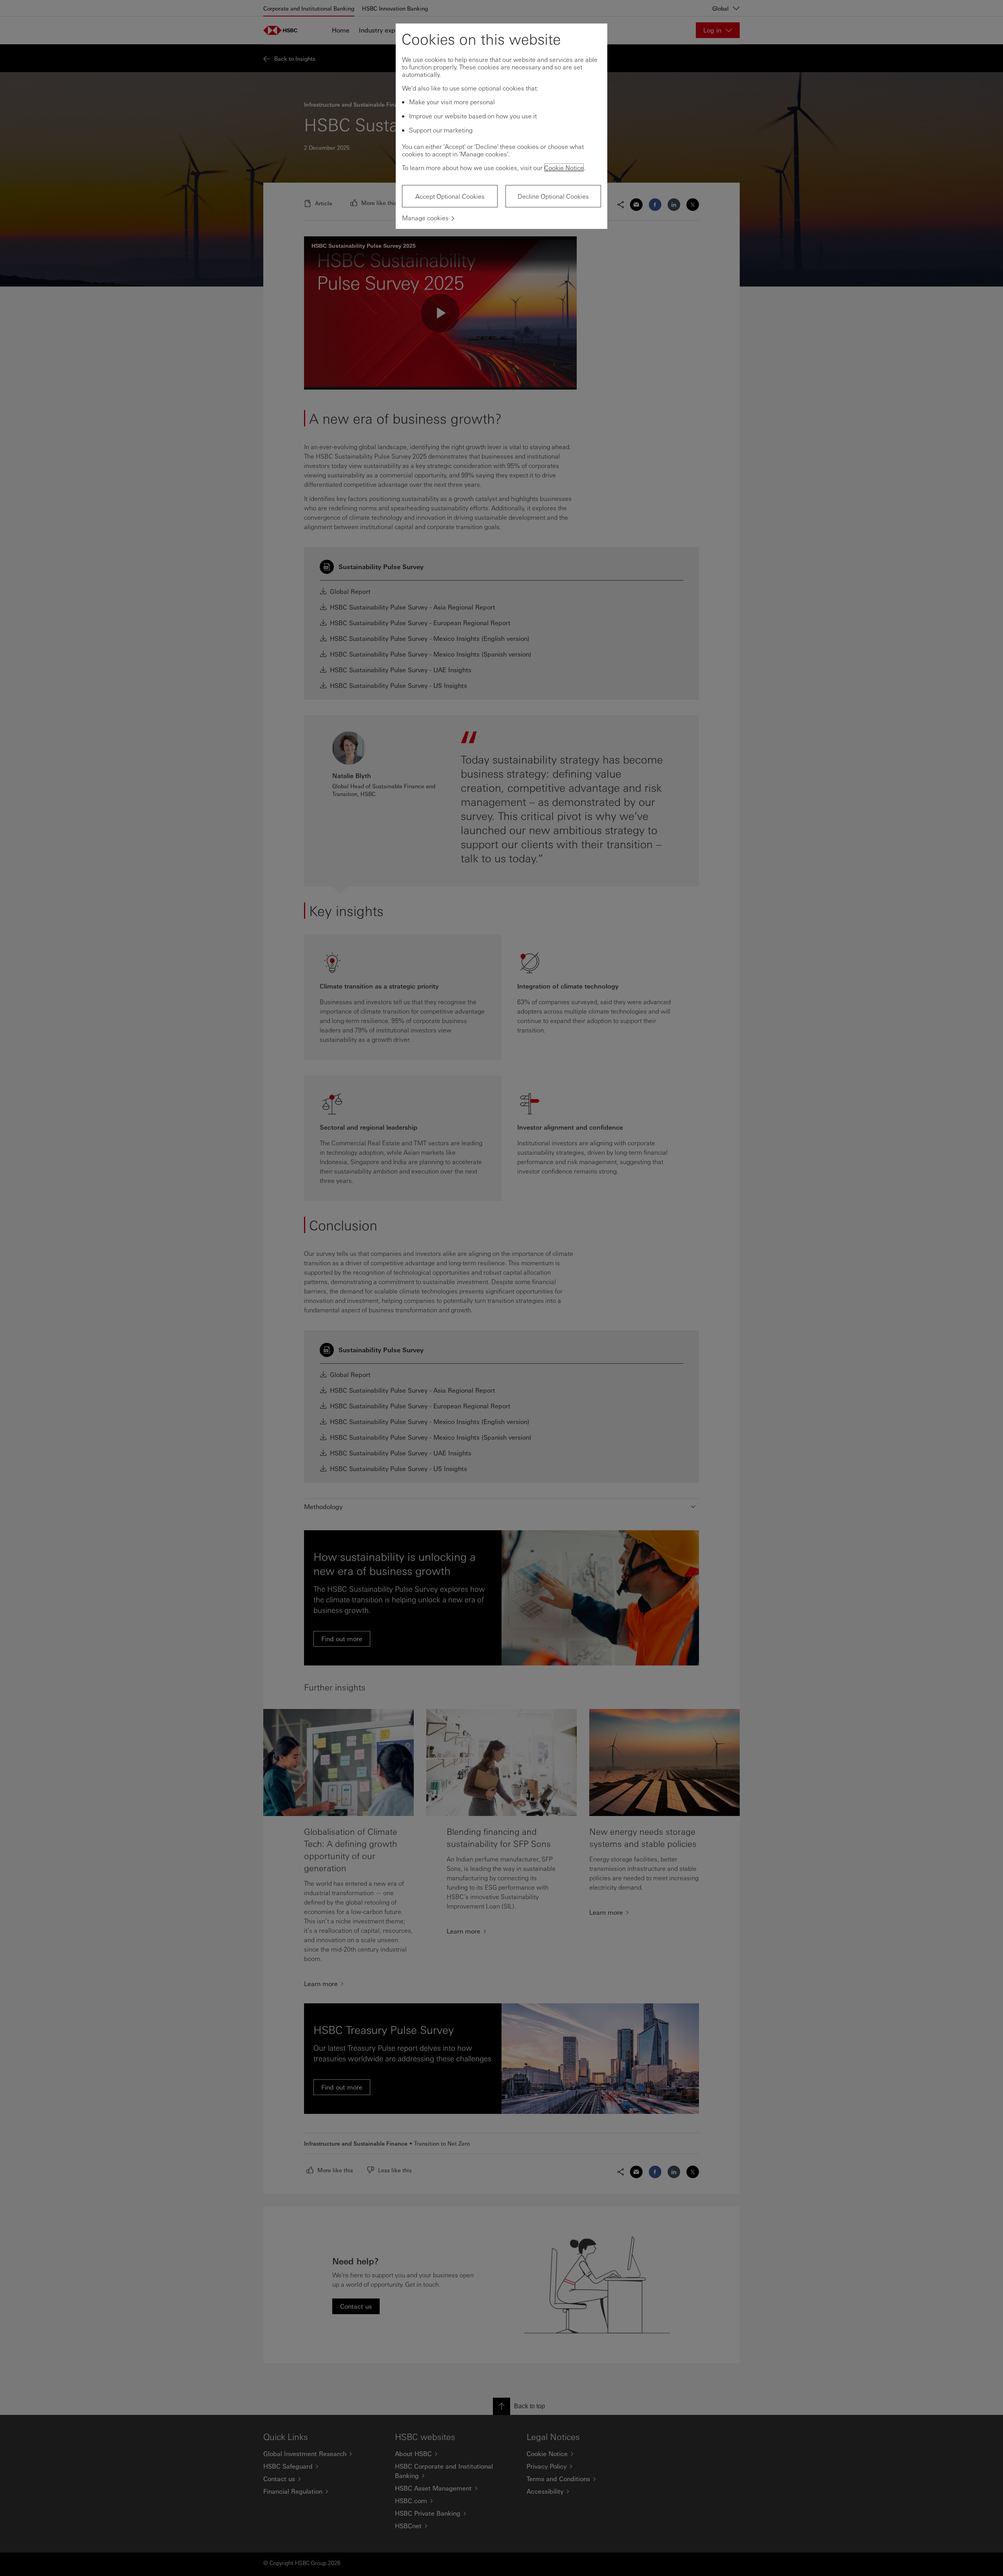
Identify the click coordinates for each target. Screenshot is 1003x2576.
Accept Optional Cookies (450, 196)
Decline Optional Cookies (553, 196)
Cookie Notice (564, 168)
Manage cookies (425, 218)
